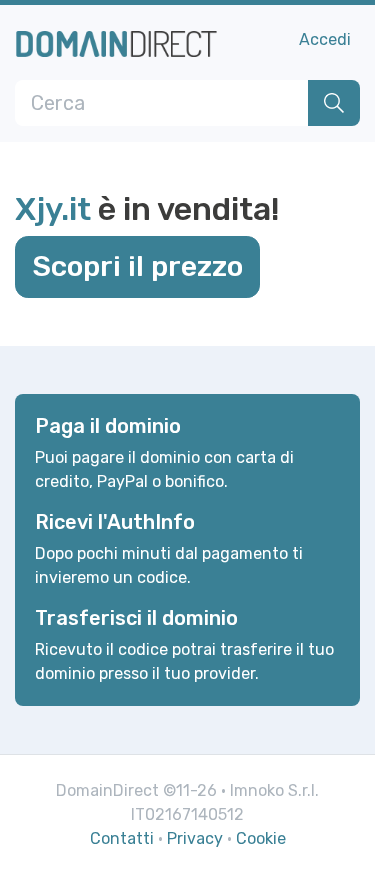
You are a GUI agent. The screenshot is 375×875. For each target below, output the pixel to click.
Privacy (195, 838)
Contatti (122, 838)
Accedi (325, 39)
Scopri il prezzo (137, 266)
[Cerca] (334, 103)
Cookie (261, 838)
